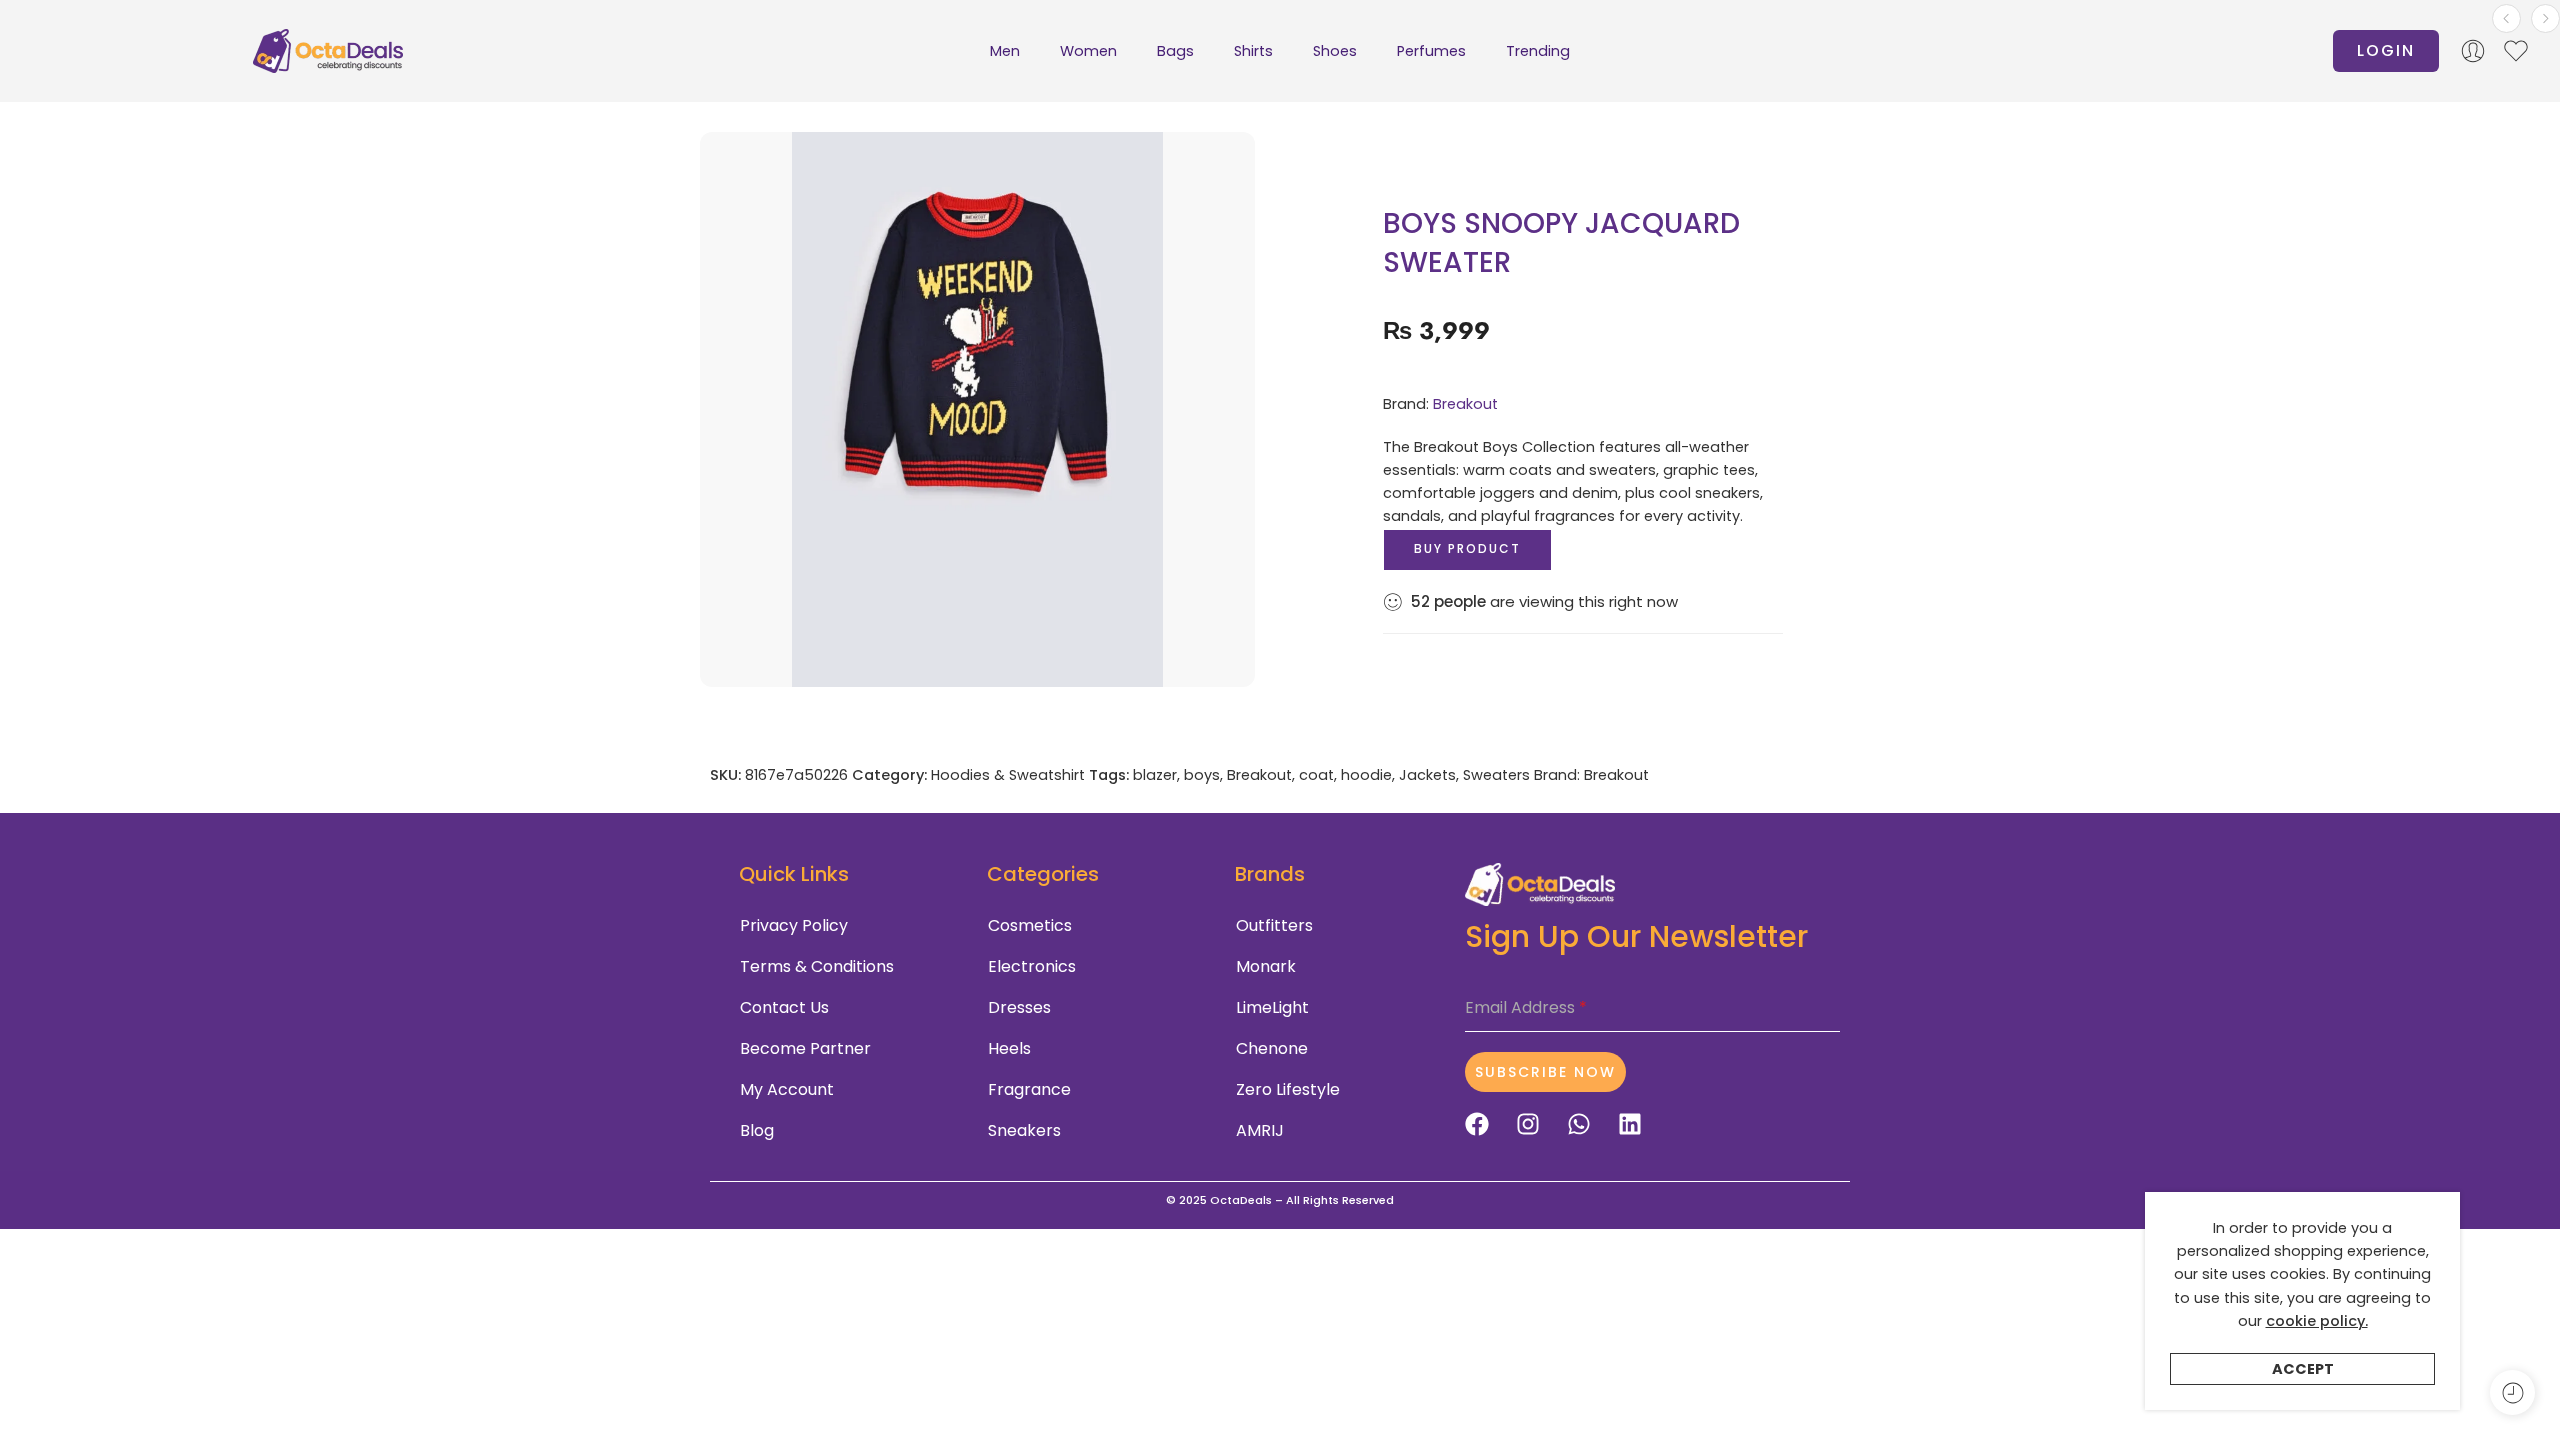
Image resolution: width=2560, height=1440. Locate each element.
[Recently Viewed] (2512, 1392)
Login (2386, 50)
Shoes (1335, 51)
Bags (1175, 51)
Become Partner (805, 1048)
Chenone (1272, 1048)
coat (1316, 775)
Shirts (1253, 51)
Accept (2303, 1369)
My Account (787, 1089)
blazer (1155, 775)
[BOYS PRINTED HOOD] (2545, 18)
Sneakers (1024, 1130)
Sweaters (1496, 775)
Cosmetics (1030, 925)
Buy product (1467, 548)
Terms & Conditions (817, 966)
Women (1088, 51)
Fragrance (1029, 1089)
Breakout (1465, 404)
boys (1202, 775)
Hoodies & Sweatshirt (1008, 775)
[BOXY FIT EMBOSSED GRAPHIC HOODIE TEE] (2506, 18)
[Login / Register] (2473, 51)
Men (1005, 51)
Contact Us (784, 1007)
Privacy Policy (794, 925)
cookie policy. (2317, 1321)
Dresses (1019, 1007)
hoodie (1366, 775)
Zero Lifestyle (1288, 1089)
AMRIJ (1260, 1130)
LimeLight (1272, 1007)
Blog (757, 1130)
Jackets (1427, 775)
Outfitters (1274, 925)
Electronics (1032, 966)
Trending (1538, 51)
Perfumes (1431, 51)
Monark (1266, 966)
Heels (1009, 1048)
